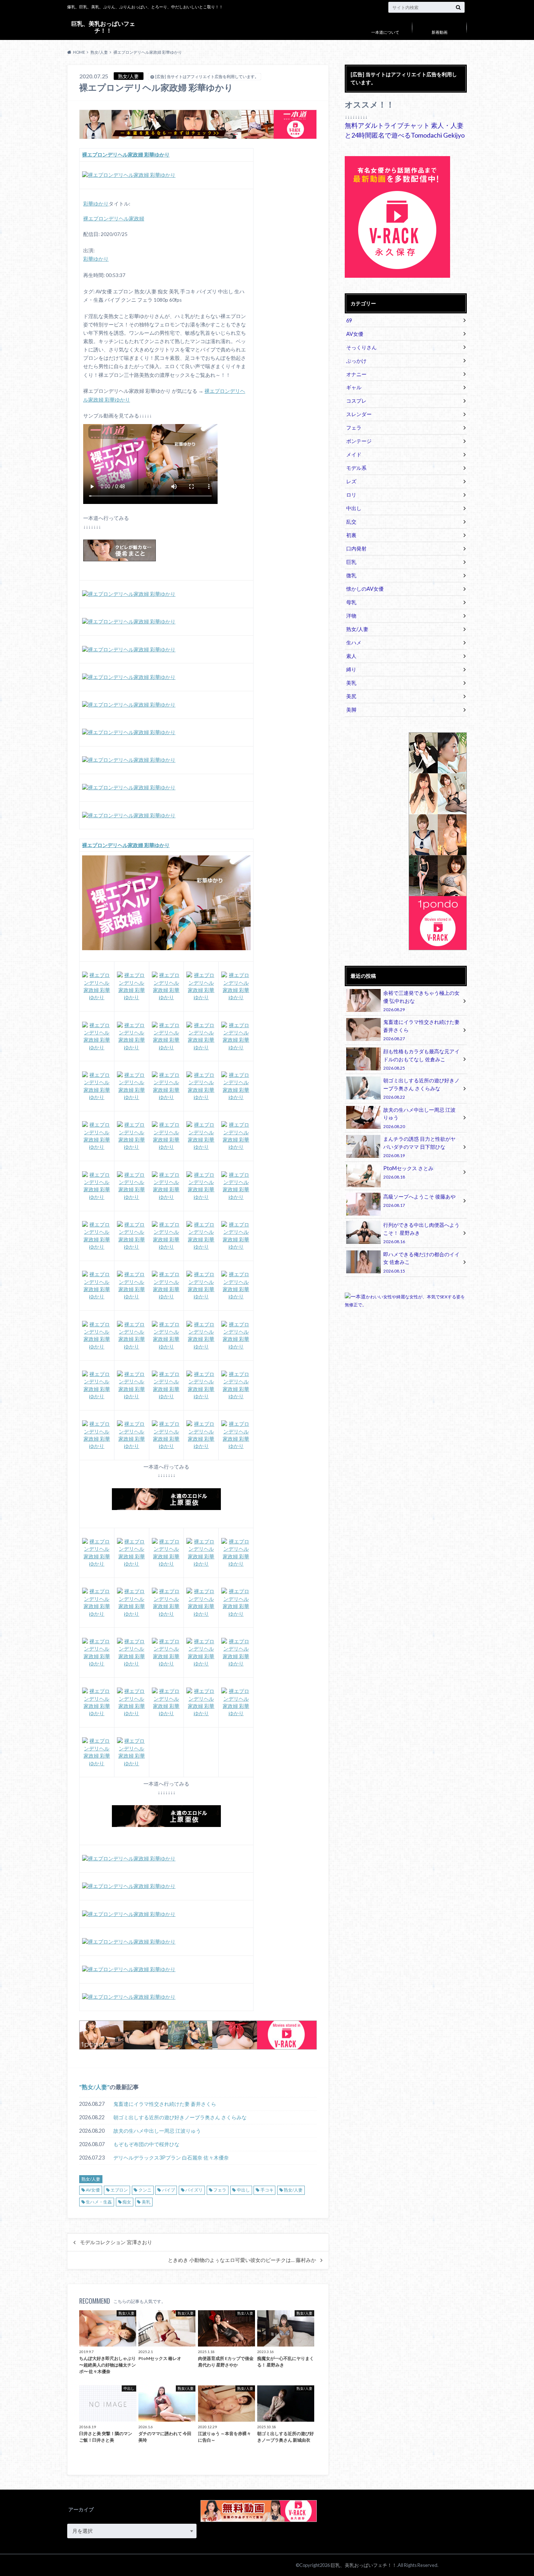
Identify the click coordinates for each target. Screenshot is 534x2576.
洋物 (351, 616)
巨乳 (351, 562)
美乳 (146, 2202)
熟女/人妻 (94, 2087)
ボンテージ (359, 441)
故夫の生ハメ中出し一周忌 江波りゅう (157, 2131)
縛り (351, 669)
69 (349, 320)
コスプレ (356, 401)
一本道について (385, 32)
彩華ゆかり (96, 204)
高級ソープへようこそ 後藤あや (419, 1200)
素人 (351, 656)
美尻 (351, 696)
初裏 (351, 535)
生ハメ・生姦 (99, 2202)
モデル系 (356, 468)
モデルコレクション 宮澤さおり (116, 2242)
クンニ (145, 2190)
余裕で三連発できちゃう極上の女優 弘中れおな (421, 1001)
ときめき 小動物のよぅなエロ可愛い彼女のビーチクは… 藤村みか (242, 2260)
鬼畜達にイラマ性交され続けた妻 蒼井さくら (165, 2104)
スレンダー (359, 414)
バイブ (169, 2190)
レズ (351, 481)
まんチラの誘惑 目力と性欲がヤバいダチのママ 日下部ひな (419, 1147)
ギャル (354, 387)
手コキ (267, 2190)
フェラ (220, 2190)
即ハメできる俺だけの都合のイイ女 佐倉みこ (421, 1262)
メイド (354, 454)
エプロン (119, 2190)
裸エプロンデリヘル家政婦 (114, 219)
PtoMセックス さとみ (408, 1172)
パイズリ (194, 2190)
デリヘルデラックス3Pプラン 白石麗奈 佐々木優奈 (171, 2158)
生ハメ (354, 642)
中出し (243, 2190)
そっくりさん (361, 347)
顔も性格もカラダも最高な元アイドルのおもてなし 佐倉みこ (421, 1059)
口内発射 (356, 548)
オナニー (356, 374)
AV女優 (93, 2190)
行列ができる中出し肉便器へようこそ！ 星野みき (421, 1233)
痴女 (127, 2202)
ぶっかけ (356, 361)
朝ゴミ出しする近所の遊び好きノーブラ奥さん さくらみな (180, 2117)
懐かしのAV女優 (365, 589)
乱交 (351, 522)
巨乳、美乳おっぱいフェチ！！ (103, 27)
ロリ (351, 495)
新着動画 (440, 32)
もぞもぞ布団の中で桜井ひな (146, 2144)
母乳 (351, 602)
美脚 (351, 710)
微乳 (351, 575)
